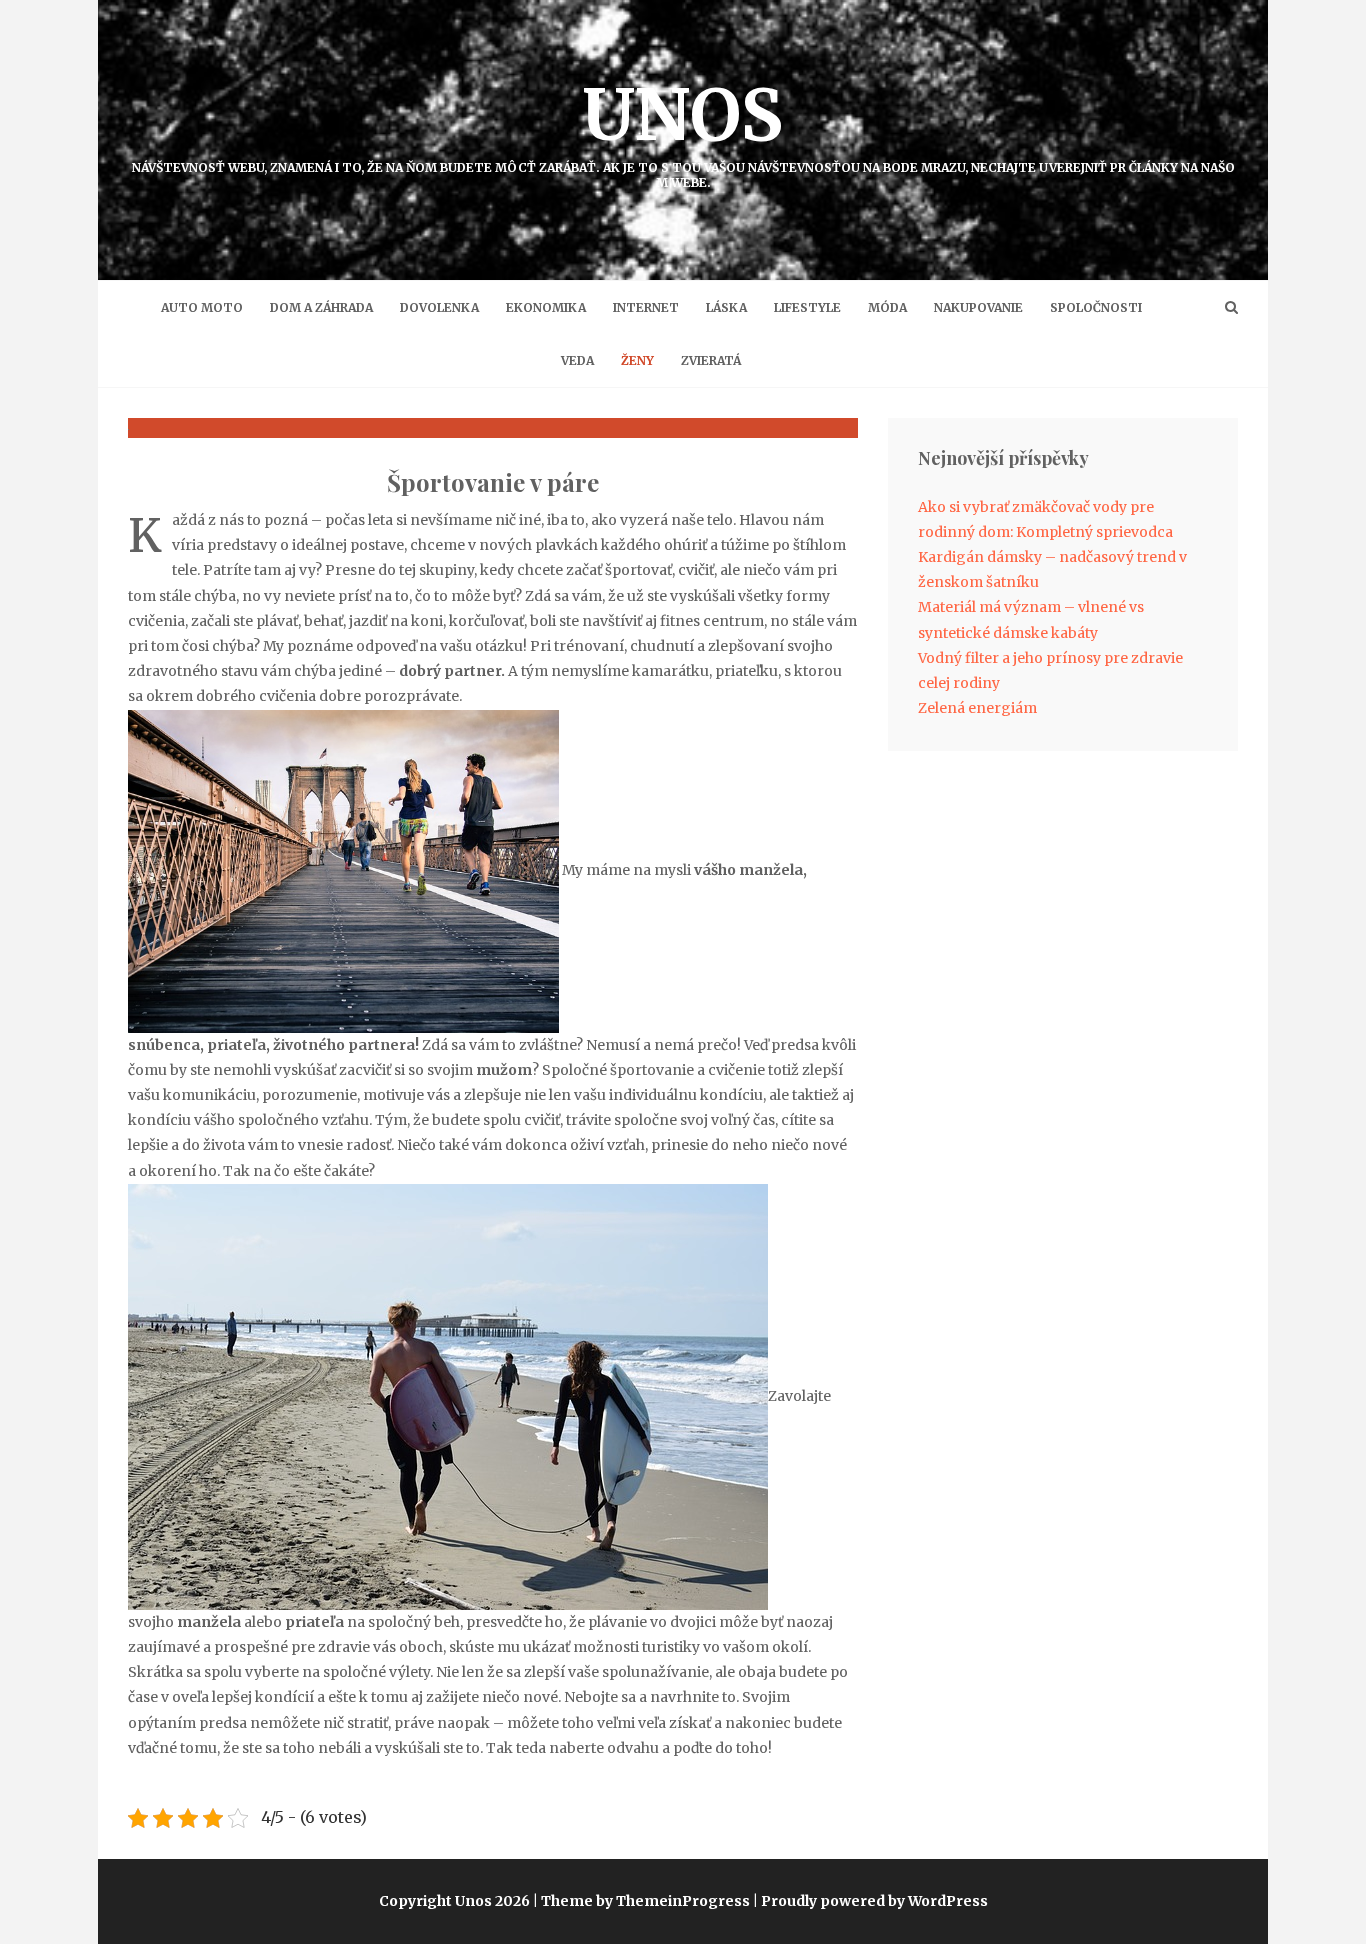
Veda (577, 360)
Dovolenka (439, 307)
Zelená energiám (977, 708)
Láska (726, 307)
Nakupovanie (978, 307)
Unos (683, 130)
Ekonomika (546, 307)
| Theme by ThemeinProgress (641, 1901)
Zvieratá (711, 360)
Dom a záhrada (321, 307)
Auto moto (202, 307)
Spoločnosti (1096, 307)
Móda (887, 307)
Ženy (637, 360)
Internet (646, 307)
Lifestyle (807, 307)
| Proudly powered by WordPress (870, 1901)
